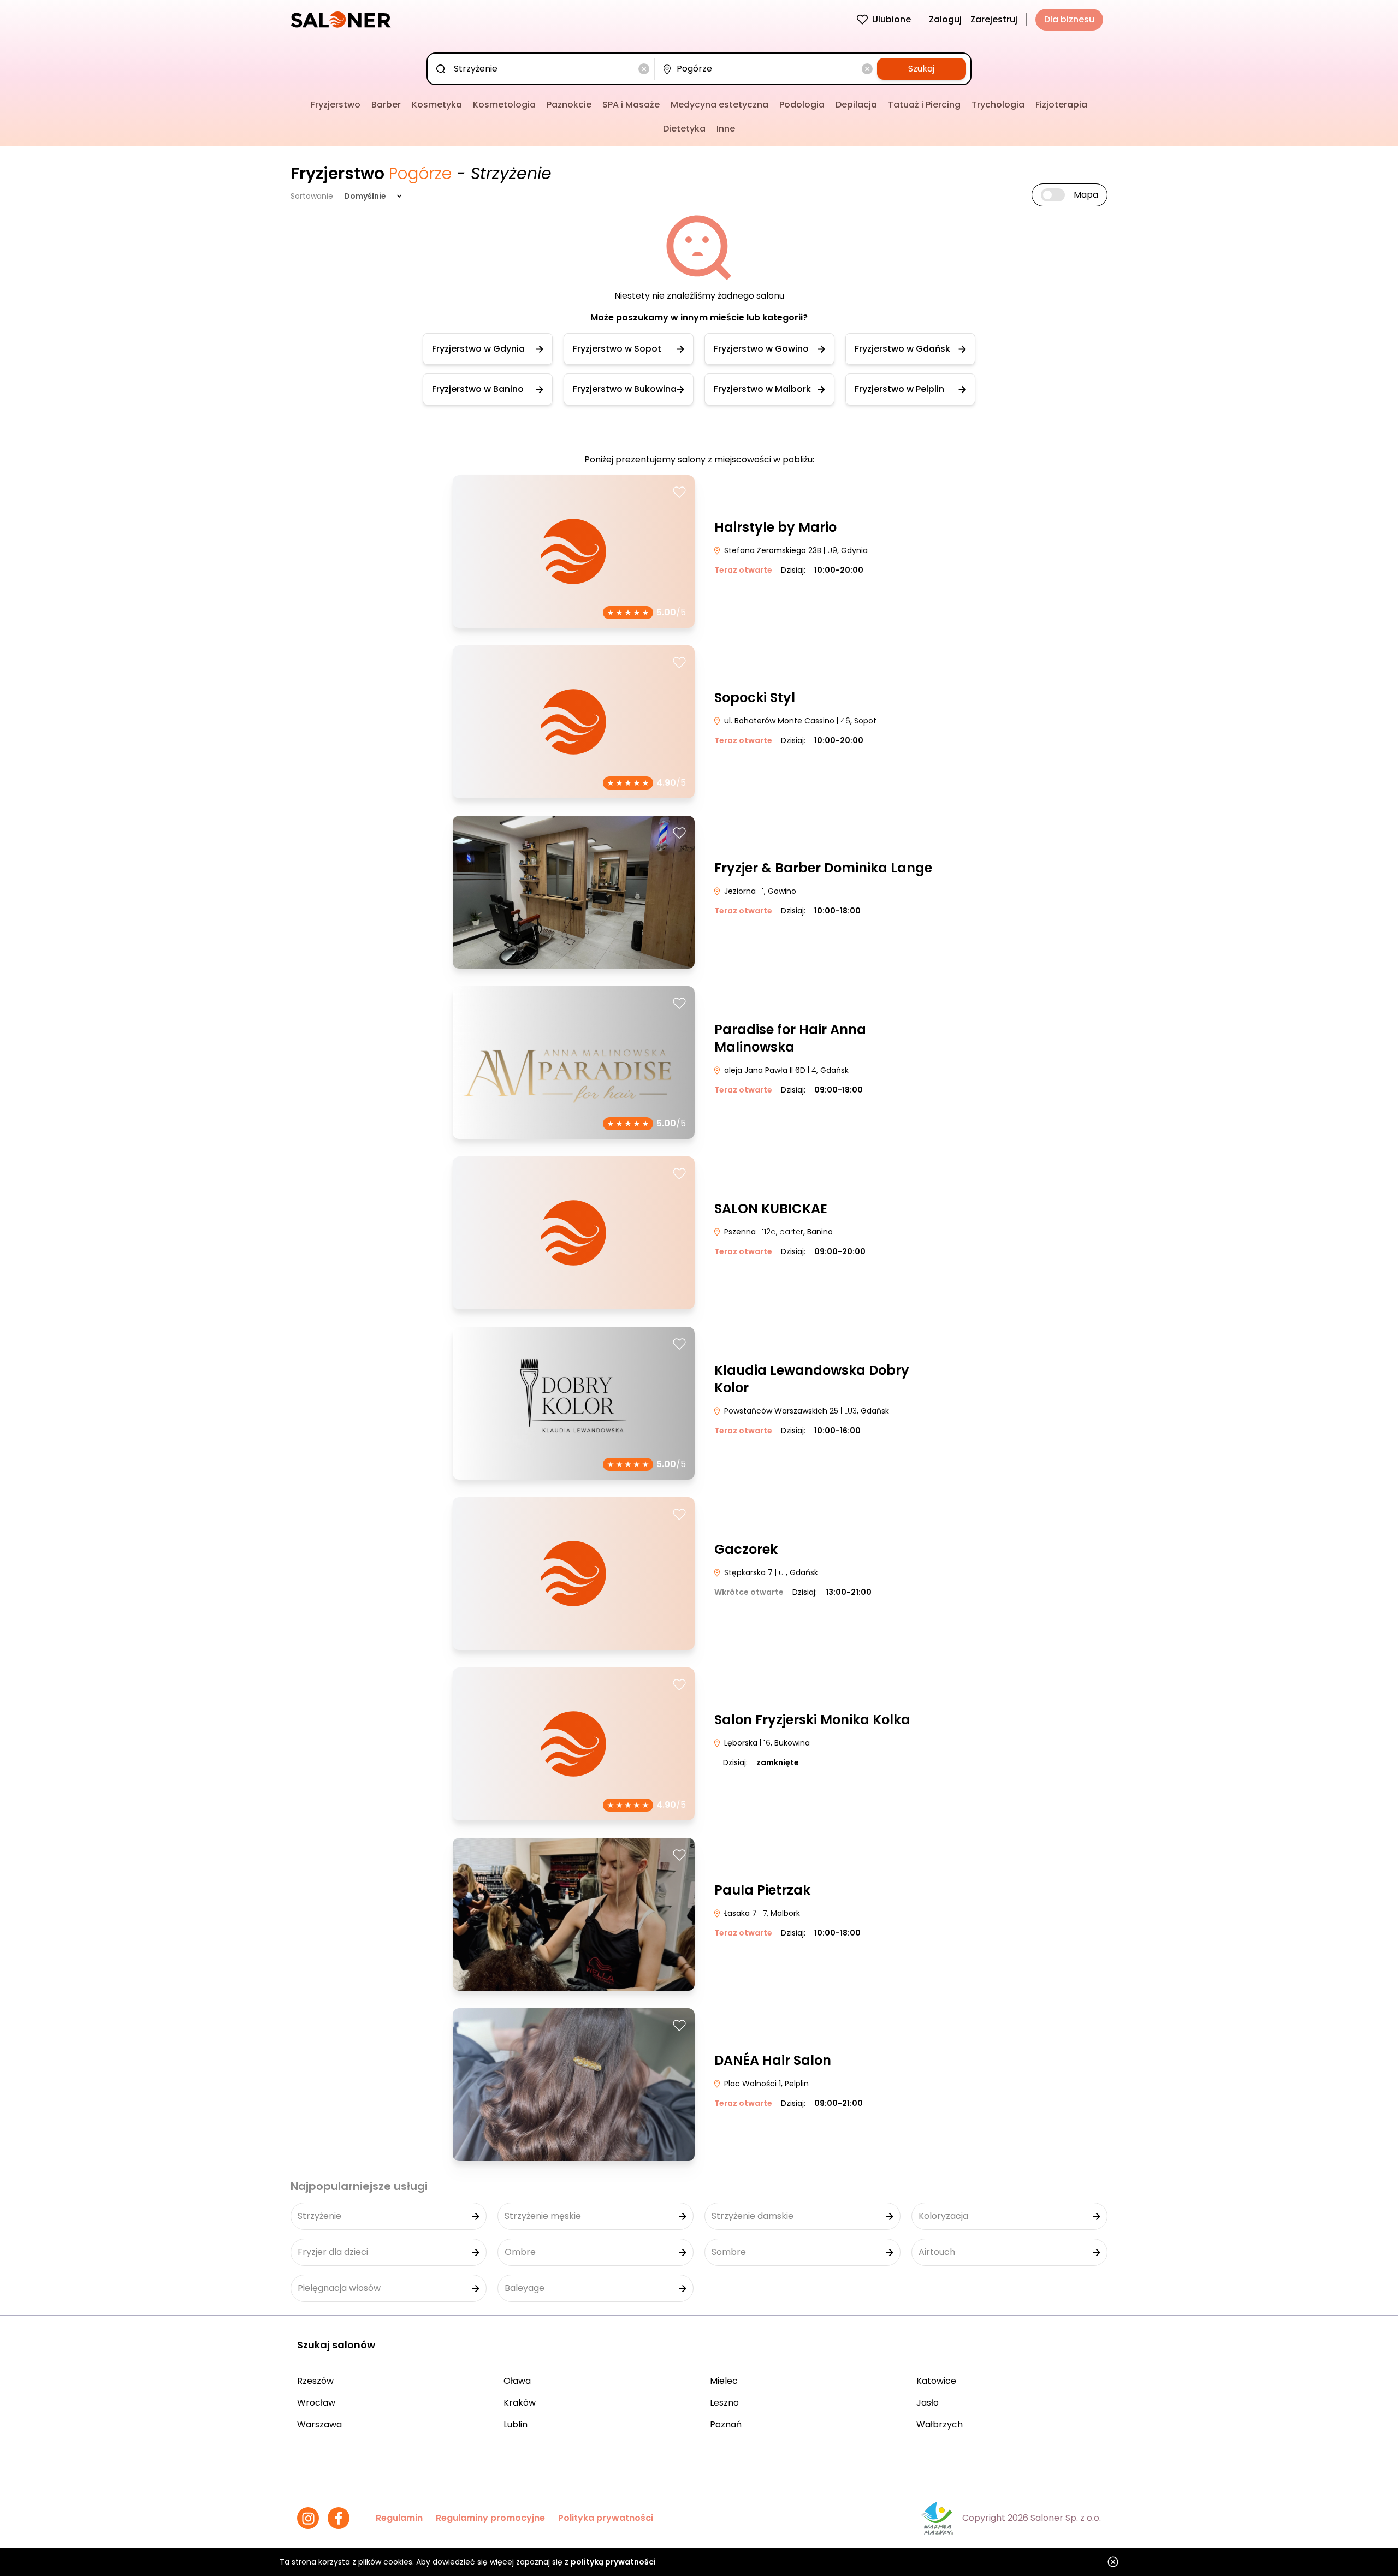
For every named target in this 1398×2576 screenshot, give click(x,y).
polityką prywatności (613, 2562)
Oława (517, 2381)
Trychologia (998, 105)
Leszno (724, 2403)
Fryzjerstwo (336, 105)
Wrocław (316, 2403)
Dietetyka (684, 129)
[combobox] (543, 69)
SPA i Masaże (631, 105)
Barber (386, 105)
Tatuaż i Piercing (924, 105)
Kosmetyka (437, 105)
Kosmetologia (504, 105)
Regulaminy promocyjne (490, 2518)
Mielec (724, 2381)
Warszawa (319, 2424)
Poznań (726, 2424)
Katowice (936, 2381)
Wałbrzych (940, 2424)
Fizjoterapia (1061, 105)
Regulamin (399, 2518)
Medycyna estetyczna (719, 105)
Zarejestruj (994, 19)
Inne (726, 129)
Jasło (928, 2403)
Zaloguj (945, 19)
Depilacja (856, 105)
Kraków (520, 2403)
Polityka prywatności (606, 2518)
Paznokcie (569, 105)
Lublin (516, 2424)
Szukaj (921, 69)
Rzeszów (315, 2381)
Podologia (802, 105)
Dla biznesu (1069, 19)
